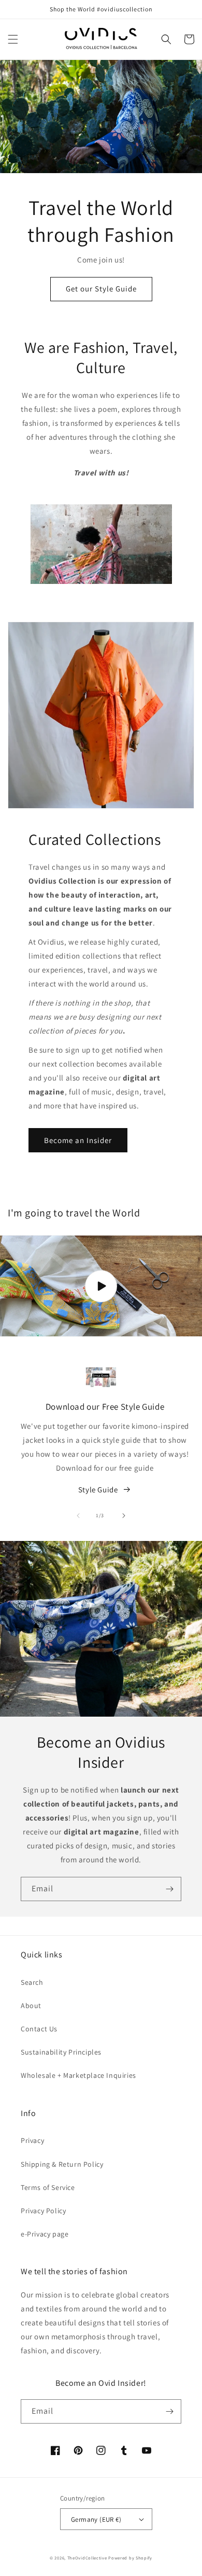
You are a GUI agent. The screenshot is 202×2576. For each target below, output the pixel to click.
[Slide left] (78, 1516)
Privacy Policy (43, 2211)
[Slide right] (124, 1516)
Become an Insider (78, 1140)
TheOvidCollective (87, 2558)
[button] (13, 39)
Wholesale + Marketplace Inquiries (78, 2075)
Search (32, 1982)
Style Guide (98, 1490)
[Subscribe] (169, 1889)
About (31, 2006)
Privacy (32, 2140)
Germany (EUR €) (96, 2519)
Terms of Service (48, 2187)
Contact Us (39, 2029)
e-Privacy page (45, 2234)
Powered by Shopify (130, 2558)
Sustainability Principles (61, 2052)
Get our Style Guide (101, 289)
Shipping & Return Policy (62, 2164)
